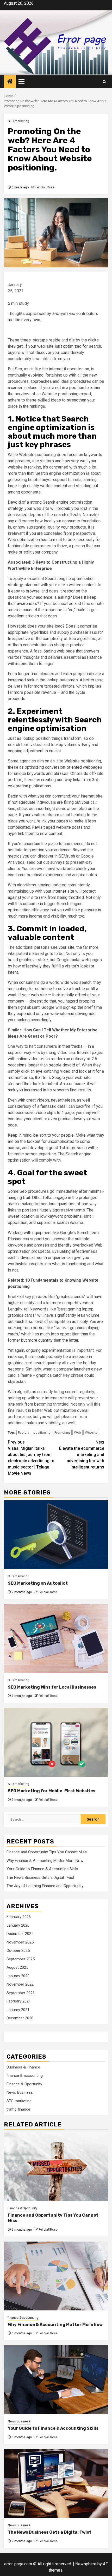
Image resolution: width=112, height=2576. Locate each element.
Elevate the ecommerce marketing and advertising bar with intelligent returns (82, 1455)
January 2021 (18, 2010)
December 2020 (20, 2018)
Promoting (62, 1432)
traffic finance (18, 2109)
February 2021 (19, 2001)
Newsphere (86, 2564)
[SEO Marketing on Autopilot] (56, 1535)
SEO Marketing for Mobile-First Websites (52, 1791)
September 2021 (21, 1993)
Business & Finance (23, 2067)
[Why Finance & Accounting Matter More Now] (56, 2276)
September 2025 (21, 1959)
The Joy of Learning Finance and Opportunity (45, 1886)
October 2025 (18, 1951)
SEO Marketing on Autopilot (38, 1583)
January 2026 (18, 1925)
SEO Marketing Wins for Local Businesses (52, 1687)
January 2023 (18, 1976)
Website (91, 1432)
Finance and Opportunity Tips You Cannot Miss (47, 1852)
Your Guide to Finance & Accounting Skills (42, 1869)
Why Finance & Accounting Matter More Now (45, 1861)
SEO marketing (18, 121)
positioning (42, 1432)
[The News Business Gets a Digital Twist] (56, 2484)
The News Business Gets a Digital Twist (40, 1877)
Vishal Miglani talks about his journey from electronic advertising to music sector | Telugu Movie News (31, 1458)
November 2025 (20, 1942)
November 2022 (20, 1984)
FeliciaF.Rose (45, 187)
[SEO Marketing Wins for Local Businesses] (56, 1639)
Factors (24, 1432)
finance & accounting (25, 2076)
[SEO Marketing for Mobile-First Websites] (56, 1742)
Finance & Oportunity (24, 2084)
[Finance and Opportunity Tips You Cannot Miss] (56, 2167)
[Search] (104, 82)
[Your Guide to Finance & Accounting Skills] (56, 2380)
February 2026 (19, 1917)
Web (77, 1432)
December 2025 (20, 1934)
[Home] (10, 82)
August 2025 (17, 1967)
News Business (20, 2092)
